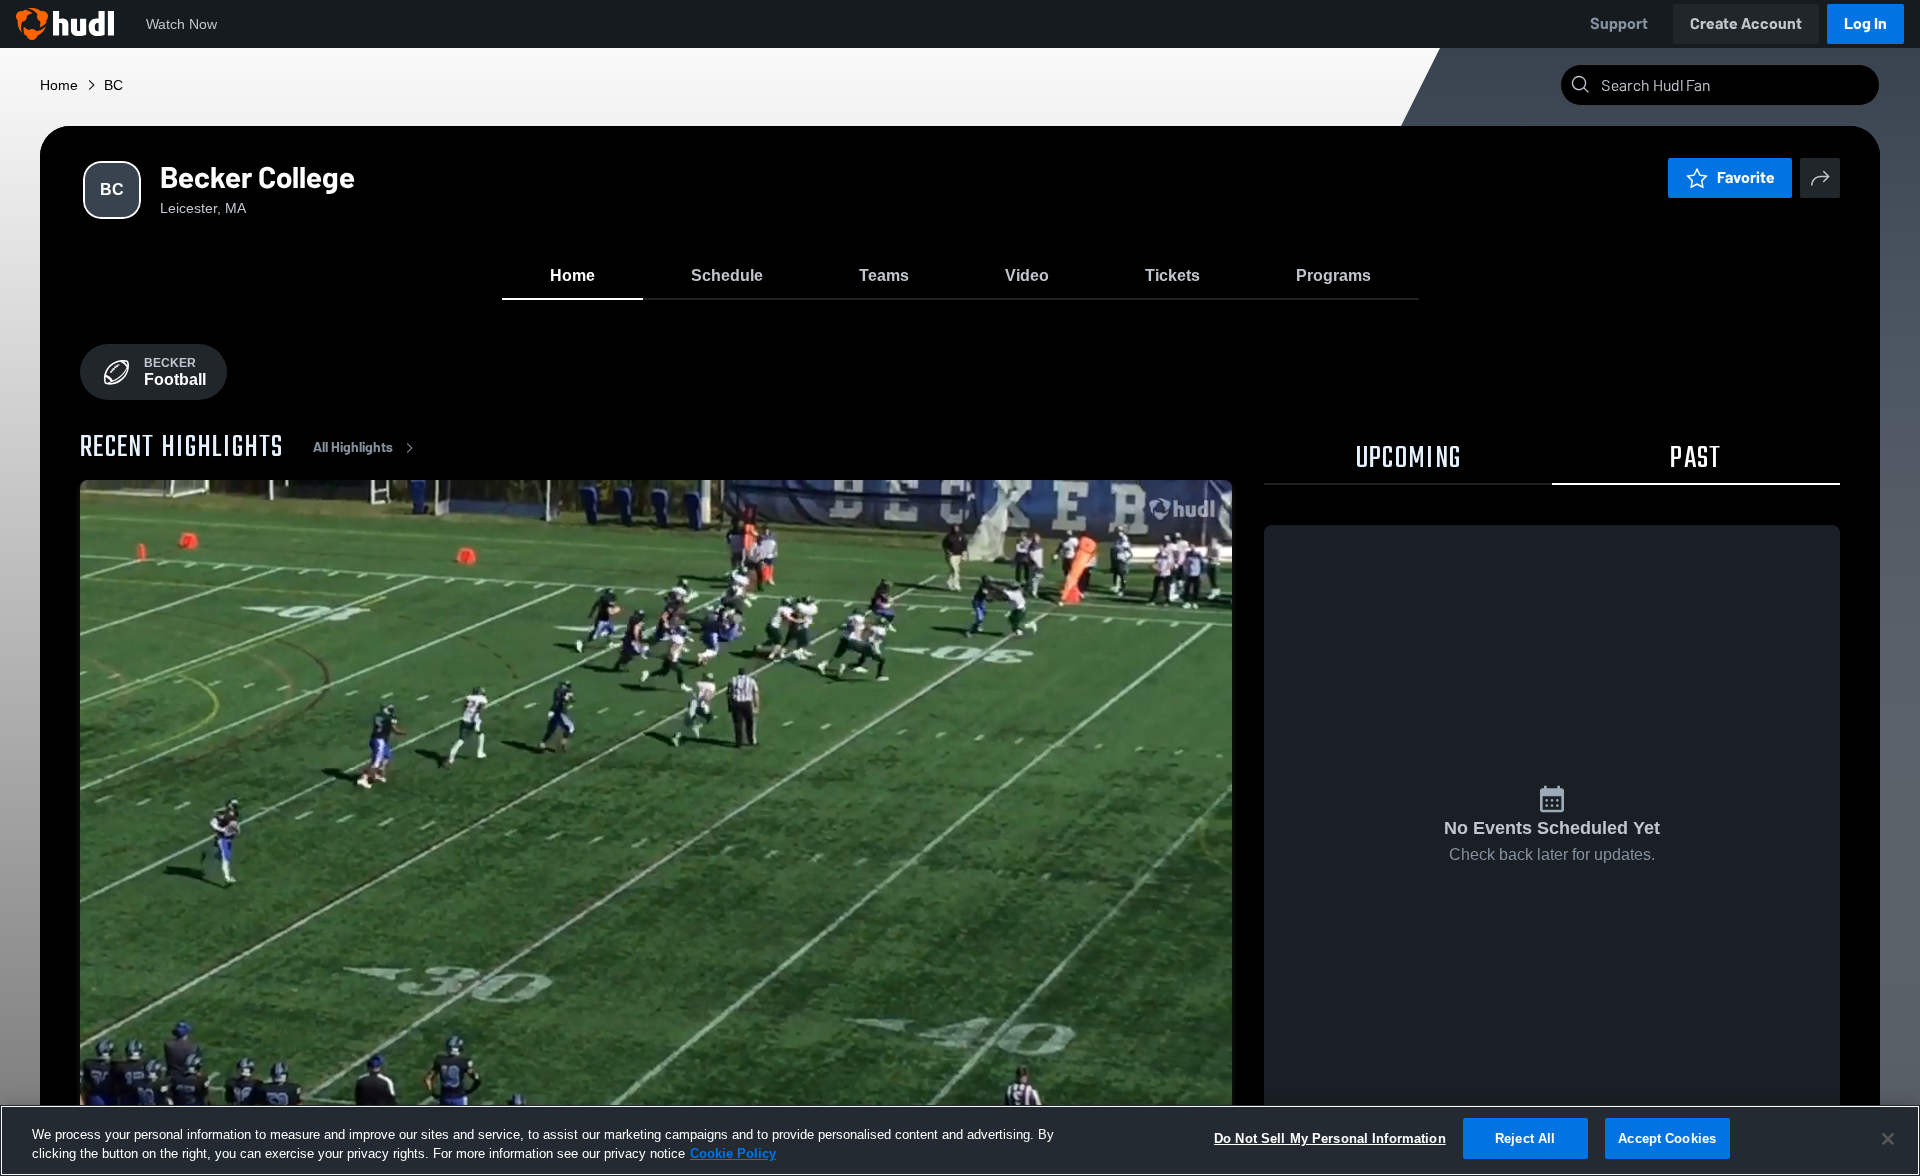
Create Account (1746, 23)
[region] (960, 1140)
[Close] (1888, 1139)
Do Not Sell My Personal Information (1330, 1138)
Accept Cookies (1667, 1138)
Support (1619, 23)
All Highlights (353, 447)
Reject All (1525, 1138)
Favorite (1746, 177)
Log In (1865, 23)
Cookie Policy (733, 1154)
